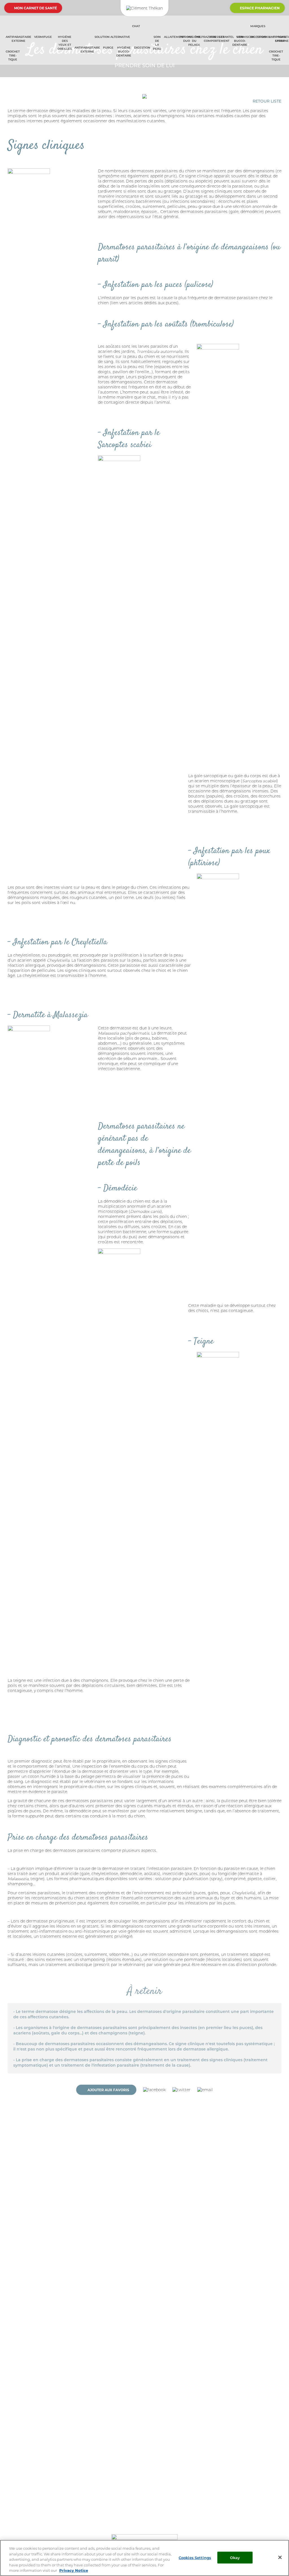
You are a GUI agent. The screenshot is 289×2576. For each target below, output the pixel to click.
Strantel (226, 37)
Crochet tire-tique (13, 55)
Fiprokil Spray (280, 39)
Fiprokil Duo (186, 39)
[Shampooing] (31, 49)
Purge (108, 47)
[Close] (280, 2557)
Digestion (142, 47)
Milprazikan (206, 37)
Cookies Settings (195, 2557)
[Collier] (25, 49)
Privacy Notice (74, 2570)
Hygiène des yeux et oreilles (65, 43)
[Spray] (28, 49)
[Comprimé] (55, 35)
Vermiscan (246, 37)
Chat (136, 26)
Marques (258, 26)
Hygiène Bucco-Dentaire (124, 51)
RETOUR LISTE (267, 101)
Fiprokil (264, 37)
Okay (235, 2557)
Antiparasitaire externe (18, 39)
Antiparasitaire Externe (87, 49)
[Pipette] (23, 49)
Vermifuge (43, 37)
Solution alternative (112, 37)
